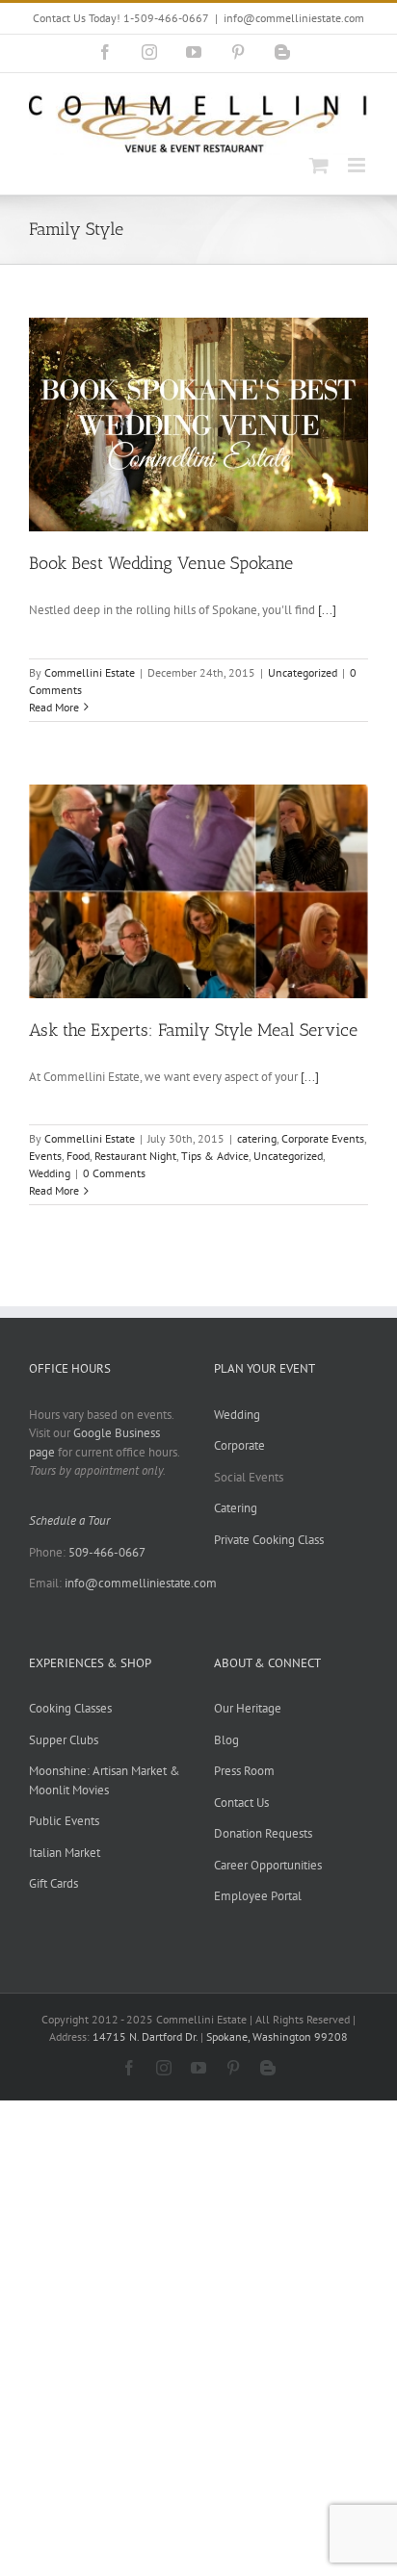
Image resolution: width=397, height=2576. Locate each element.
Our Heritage (248, 1708)
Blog (226, 1740)
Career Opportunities (268, 1865)
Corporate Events (323, 1138)
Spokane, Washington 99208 (277, 2036)
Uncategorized (303, 672)
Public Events (64, 1821)
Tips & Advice (215, 1156)
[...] (327, 610)
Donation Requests (263, 1833)
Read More (54, 707)
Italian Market (65, 1853)
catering (257, 1138)
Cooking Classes (70, 1708)
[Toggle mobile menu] (358, 165)
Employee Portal (258, 1896)
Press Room (244, 1771)
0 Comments (114, 1173)
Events (45, 1156)
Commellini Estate (90, 672)
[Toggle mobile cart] (319, 165)
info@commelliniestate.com (294, 18)
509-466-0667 (107, 1552)
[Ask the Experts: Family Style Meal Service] (198, 891)
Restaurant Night (135, 1156)
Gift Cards (53, 1883)
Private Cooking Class (269, 1540)
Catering (236, 1508)
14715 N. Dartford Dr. (146, 2036)
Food (78, 1156)
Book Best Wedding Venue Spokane (161, 563)
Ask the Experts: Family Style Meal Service (193, 1030)
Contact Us (241, 1803)
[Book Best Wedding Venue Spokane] (198, 425)
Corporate (239, 1445)
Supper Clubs (64, 1740)
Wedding (50, 1173)
